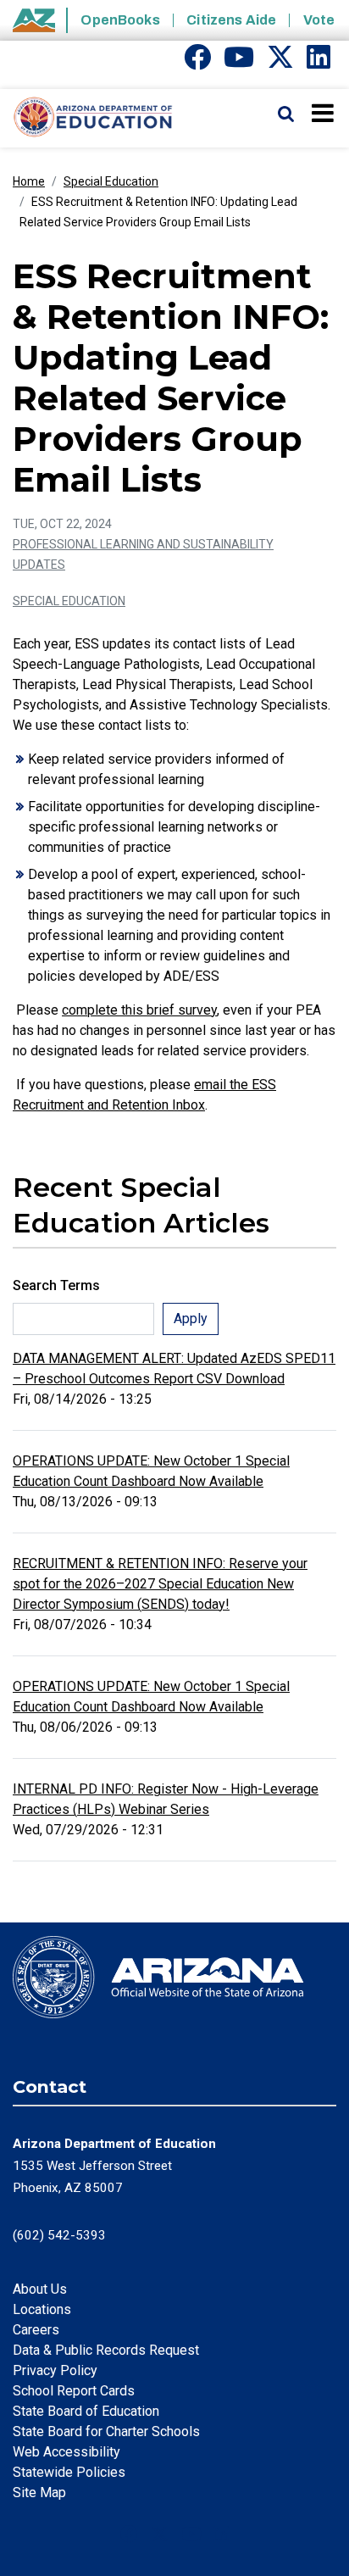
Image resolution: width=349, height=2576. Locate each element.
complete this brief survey (139, 1010)
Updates (39, 565)
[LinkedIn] (319, 62)
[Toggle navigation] (324, 113)
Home (29, 181)
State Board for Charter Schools (106, 2431)
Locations (42, 2309)
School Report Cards (74, 2391)
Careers (36, 2330)
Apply (191, 1319)
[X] (280, 62)
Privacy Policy (55, 2370)
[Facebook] (197, 62)
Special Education (111, 181)
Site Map (39, 2493)
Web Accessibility (66, 2452)
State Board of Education (86, 2411)
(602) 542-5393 (59, 2235)
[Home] (87, 118)
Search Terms (56, 1285)
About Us (40, 2289)
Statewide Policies (69, 2472)
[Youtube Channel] (239, 62)
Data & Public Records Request (106, 2350)
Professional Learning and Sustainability (143, 544)
